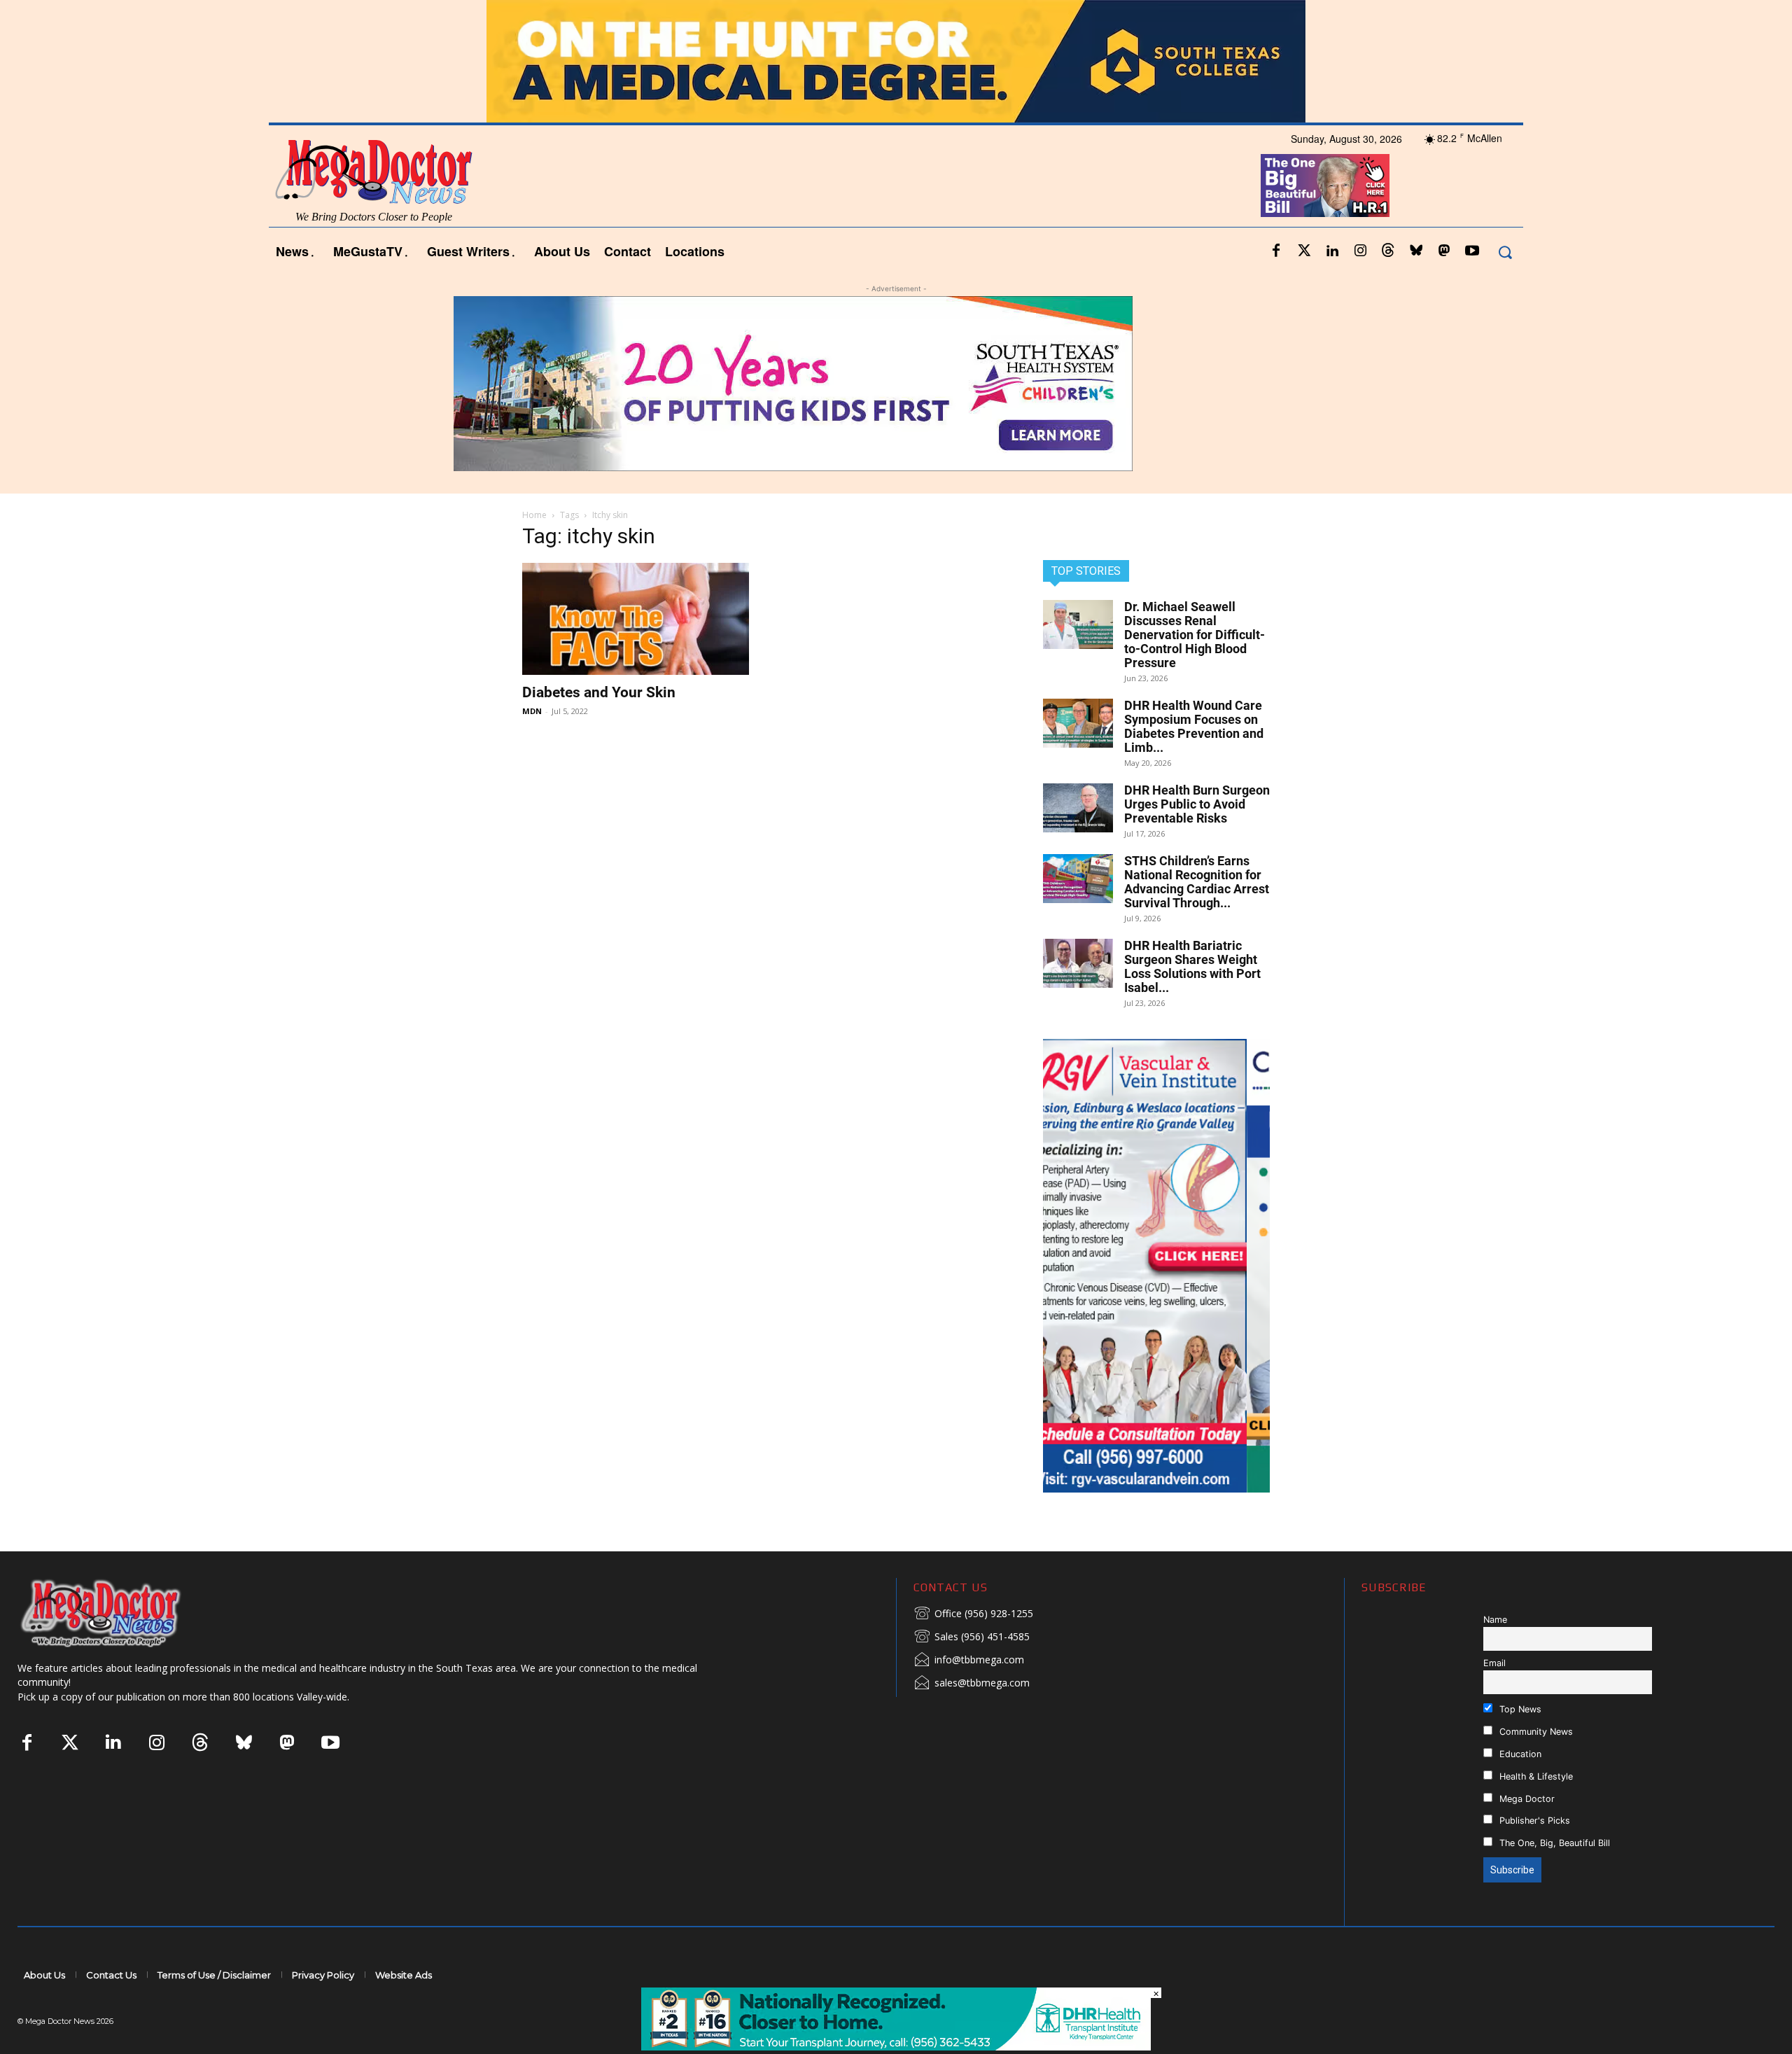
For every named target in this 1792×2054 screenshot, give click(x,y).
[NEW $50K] (896, 384)
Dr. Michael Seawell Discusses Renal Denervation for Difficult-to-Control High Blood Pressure (1195, 635)
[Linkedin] (1332, 251)
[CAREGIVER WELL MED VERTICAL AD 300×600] (1156, 1266)
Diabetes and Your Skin (599, 692)
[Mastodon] (1444, 251)
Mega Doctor (1526, 1799)
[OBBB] (1325, 186)
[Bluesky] (1416, 251)
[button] (1505, 252)
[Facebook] (1276, 251)
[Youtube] (1472, 251)
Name (1495, 1620)
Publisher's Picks (1533, 1821)
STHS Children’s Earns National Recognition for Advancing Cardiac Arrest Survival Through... (1197, 882)
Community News (1535, 1732)
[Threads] (1388, 251)
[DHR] (896, 2047)
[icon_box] (973, 1614)
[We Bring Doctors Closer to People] (122, 1613)
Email (1494, 1663)
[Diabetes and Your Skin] (636, 619)
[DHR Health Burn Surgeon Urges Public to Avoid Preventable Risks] (1078, 808)
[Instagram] (1360, 251)
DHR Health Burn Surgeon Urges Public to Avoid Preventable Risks (1197, 804)
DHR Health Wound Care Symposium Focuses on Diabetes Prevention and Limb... (1194, 726)
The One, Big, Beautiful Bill (1553, 1843)
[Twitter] (1304, 251)
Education (1519, 1754)
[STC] (896, 61)
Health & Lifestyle (1535, 1776)
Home (534, 515)
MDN (532, 711)
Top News (1519, 1709)
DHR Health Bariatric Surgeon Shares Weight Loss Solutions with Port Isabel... (1192, 966)
